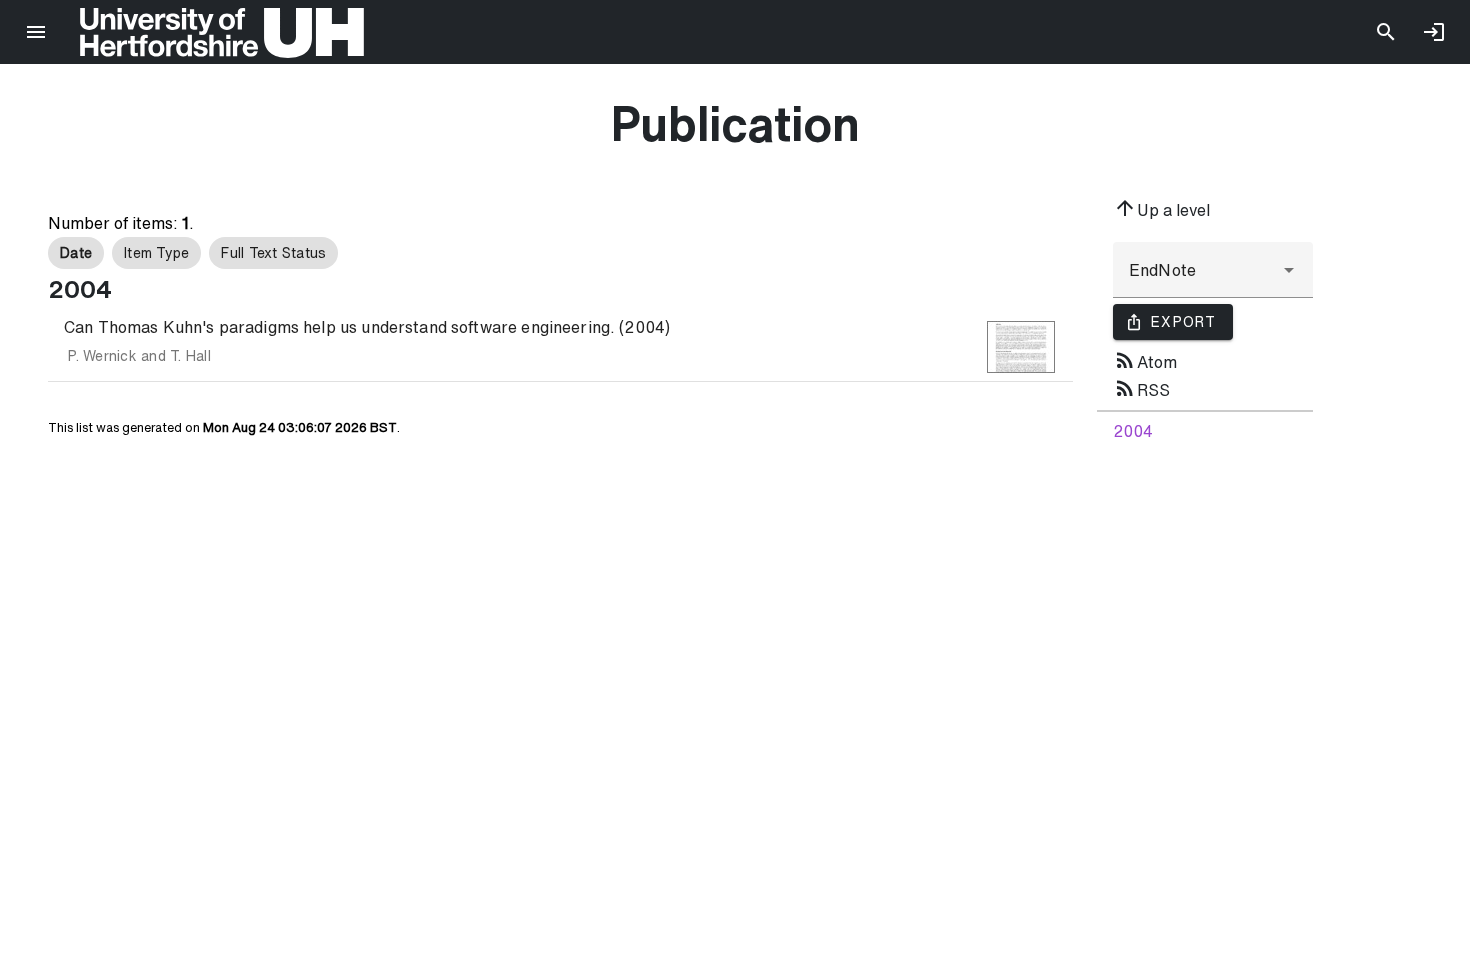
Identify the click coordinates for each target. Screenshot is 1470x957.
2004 (1133, 431)
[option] (76, 253)
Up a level (1161, 208)
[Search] (1386, 32)
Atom (1145, 360)
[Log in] (1434, 32)
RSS (1141, 388)
